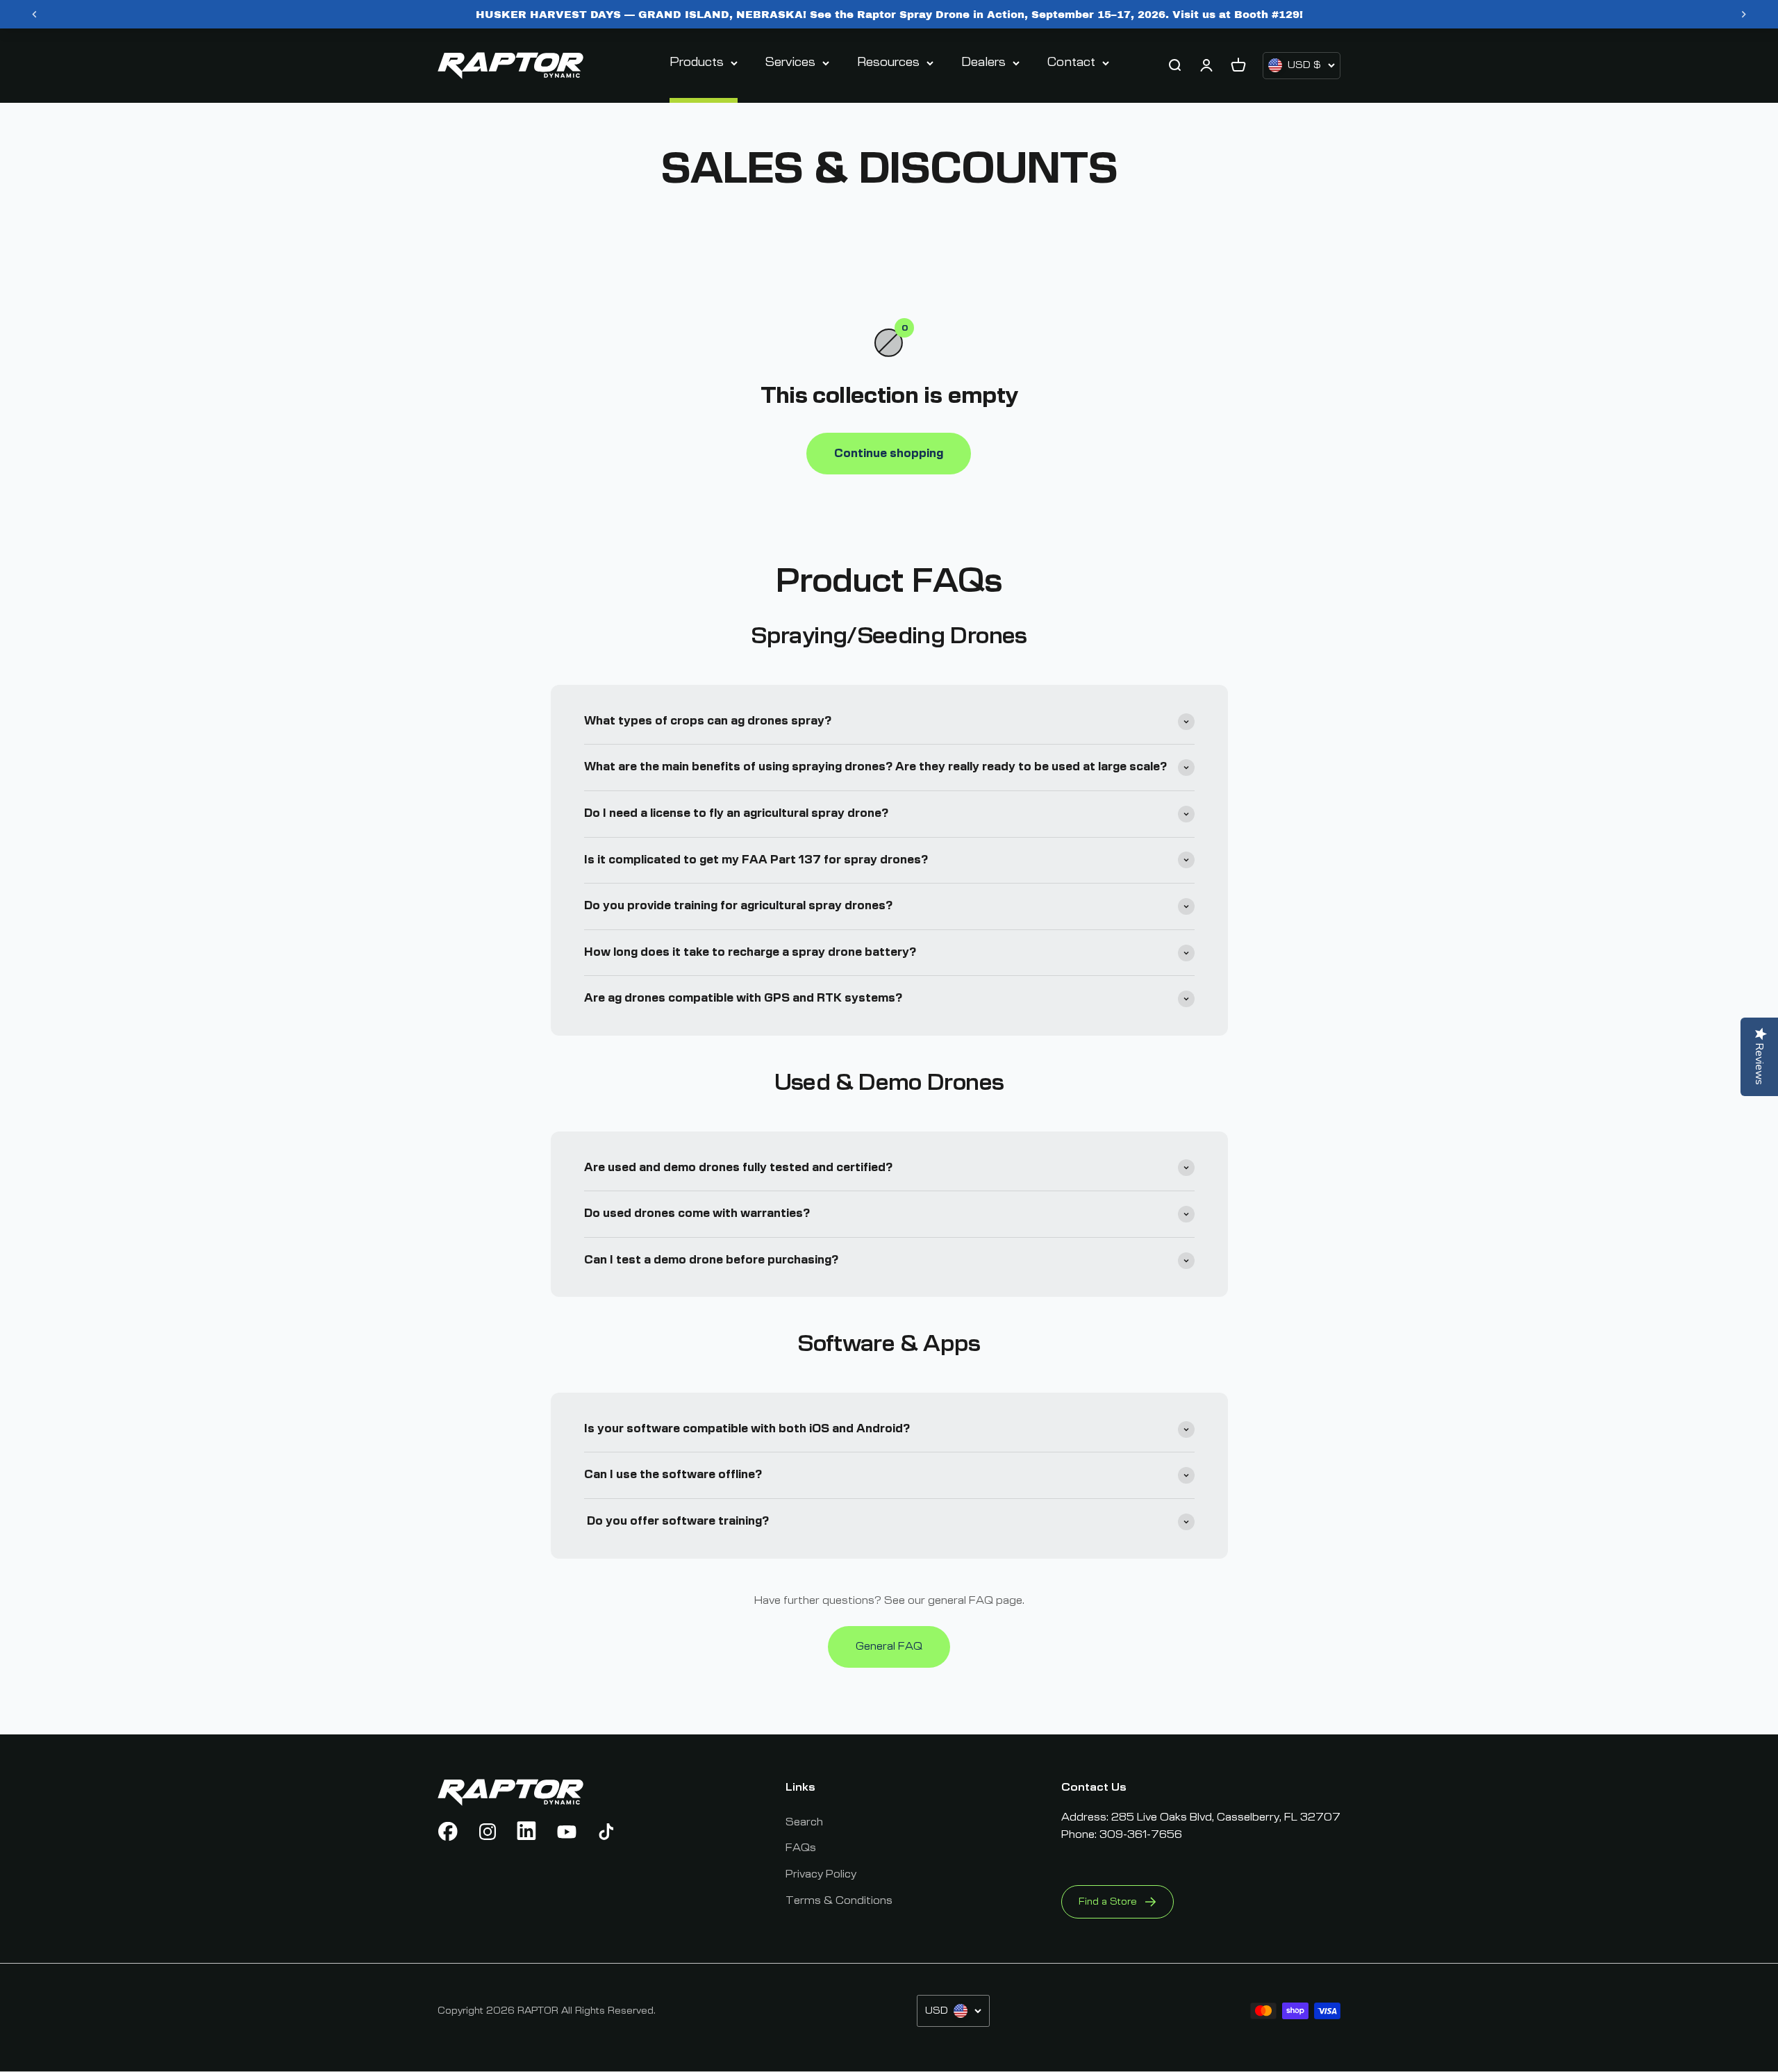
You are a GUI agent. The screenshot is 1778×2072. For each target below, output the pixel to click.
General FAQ (889, 1646)
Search (804, 1822)
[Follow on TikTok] (606, 1832)
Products (697, 63)
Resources (888, 63)
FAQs (801, 1848)
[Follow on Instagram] (488, 1832)
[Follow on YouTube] (567, 1832)
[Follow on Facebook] (448, 1832)
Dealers (983, 63)
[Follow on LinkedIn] (527, 1832)
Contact (1071, 63)
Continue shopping (889, 454)
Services (790, 63)
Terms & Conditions (839, 1900)
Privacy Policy (821, 1874)
